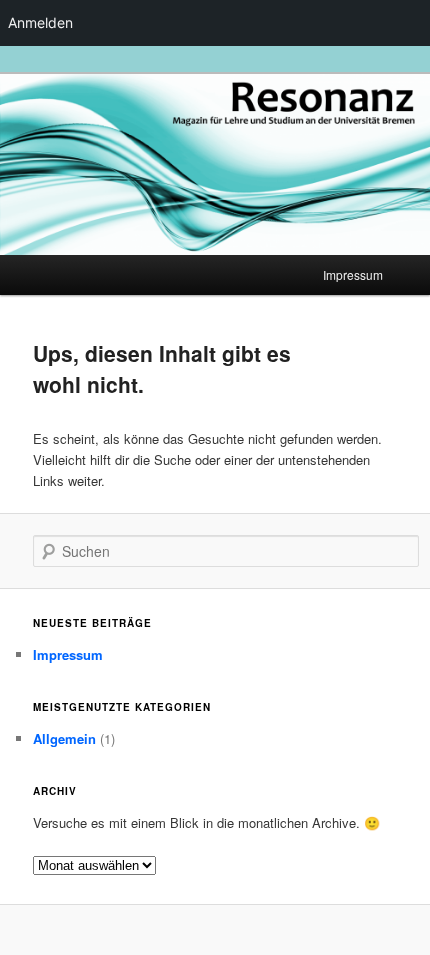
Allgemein (64, 738)
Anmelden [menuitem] (40, 22)
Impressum (353, 274)
